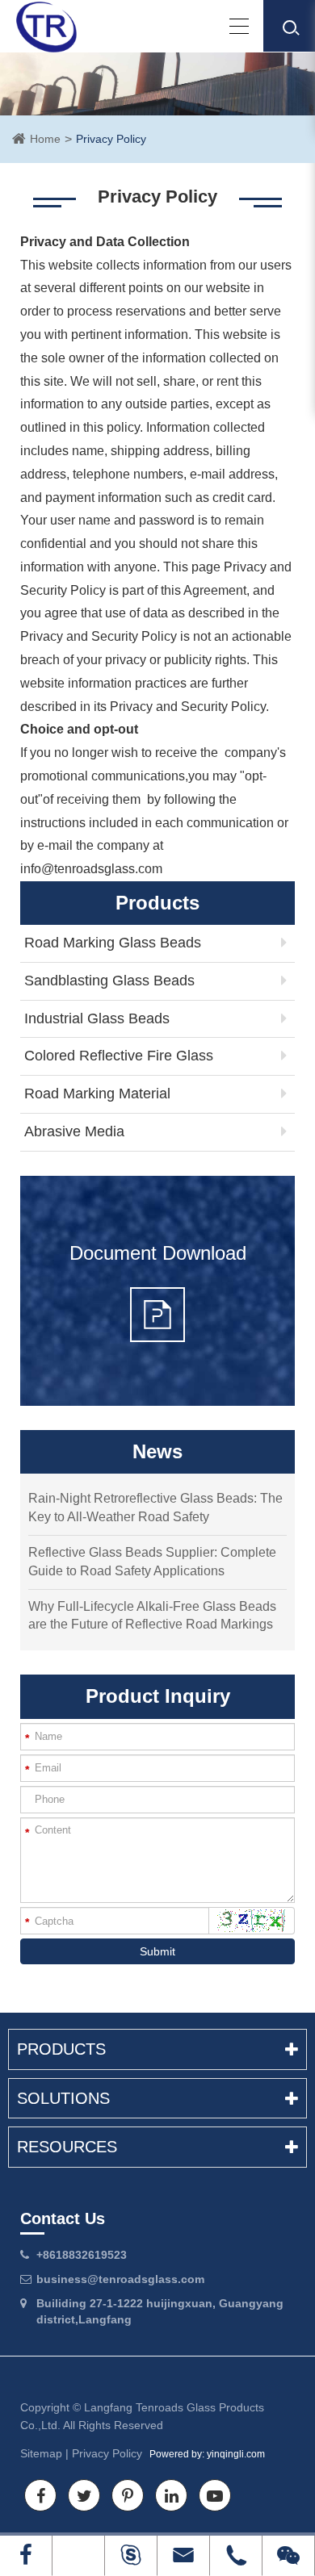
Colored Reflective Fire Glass (119, 1056)
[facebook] (26, 2555)
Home (45, 139)
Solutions (63, 2098)
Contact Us (63, 2218)
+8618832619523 (82, 2255)
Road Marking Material (97, 1094)
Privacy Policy (111, 139)
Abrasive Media (74, 1131)
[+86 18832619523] (78, 2555)
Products (61, 2049)
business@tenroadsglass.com (120, 2279)
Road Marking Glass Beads (113, 943)
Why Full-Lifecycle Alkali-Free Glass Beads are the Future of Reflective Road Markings (152, 1616)
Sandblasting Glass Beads (109, 981)
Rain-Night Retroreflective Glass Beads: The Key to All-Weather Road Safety (155, 1508)
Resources (67, 2147)
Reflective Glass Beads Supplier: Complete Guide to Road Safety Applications (152, 1562)
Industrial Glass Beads (97, 1018)
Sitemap (41, 2453)
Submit (157, 1951)
